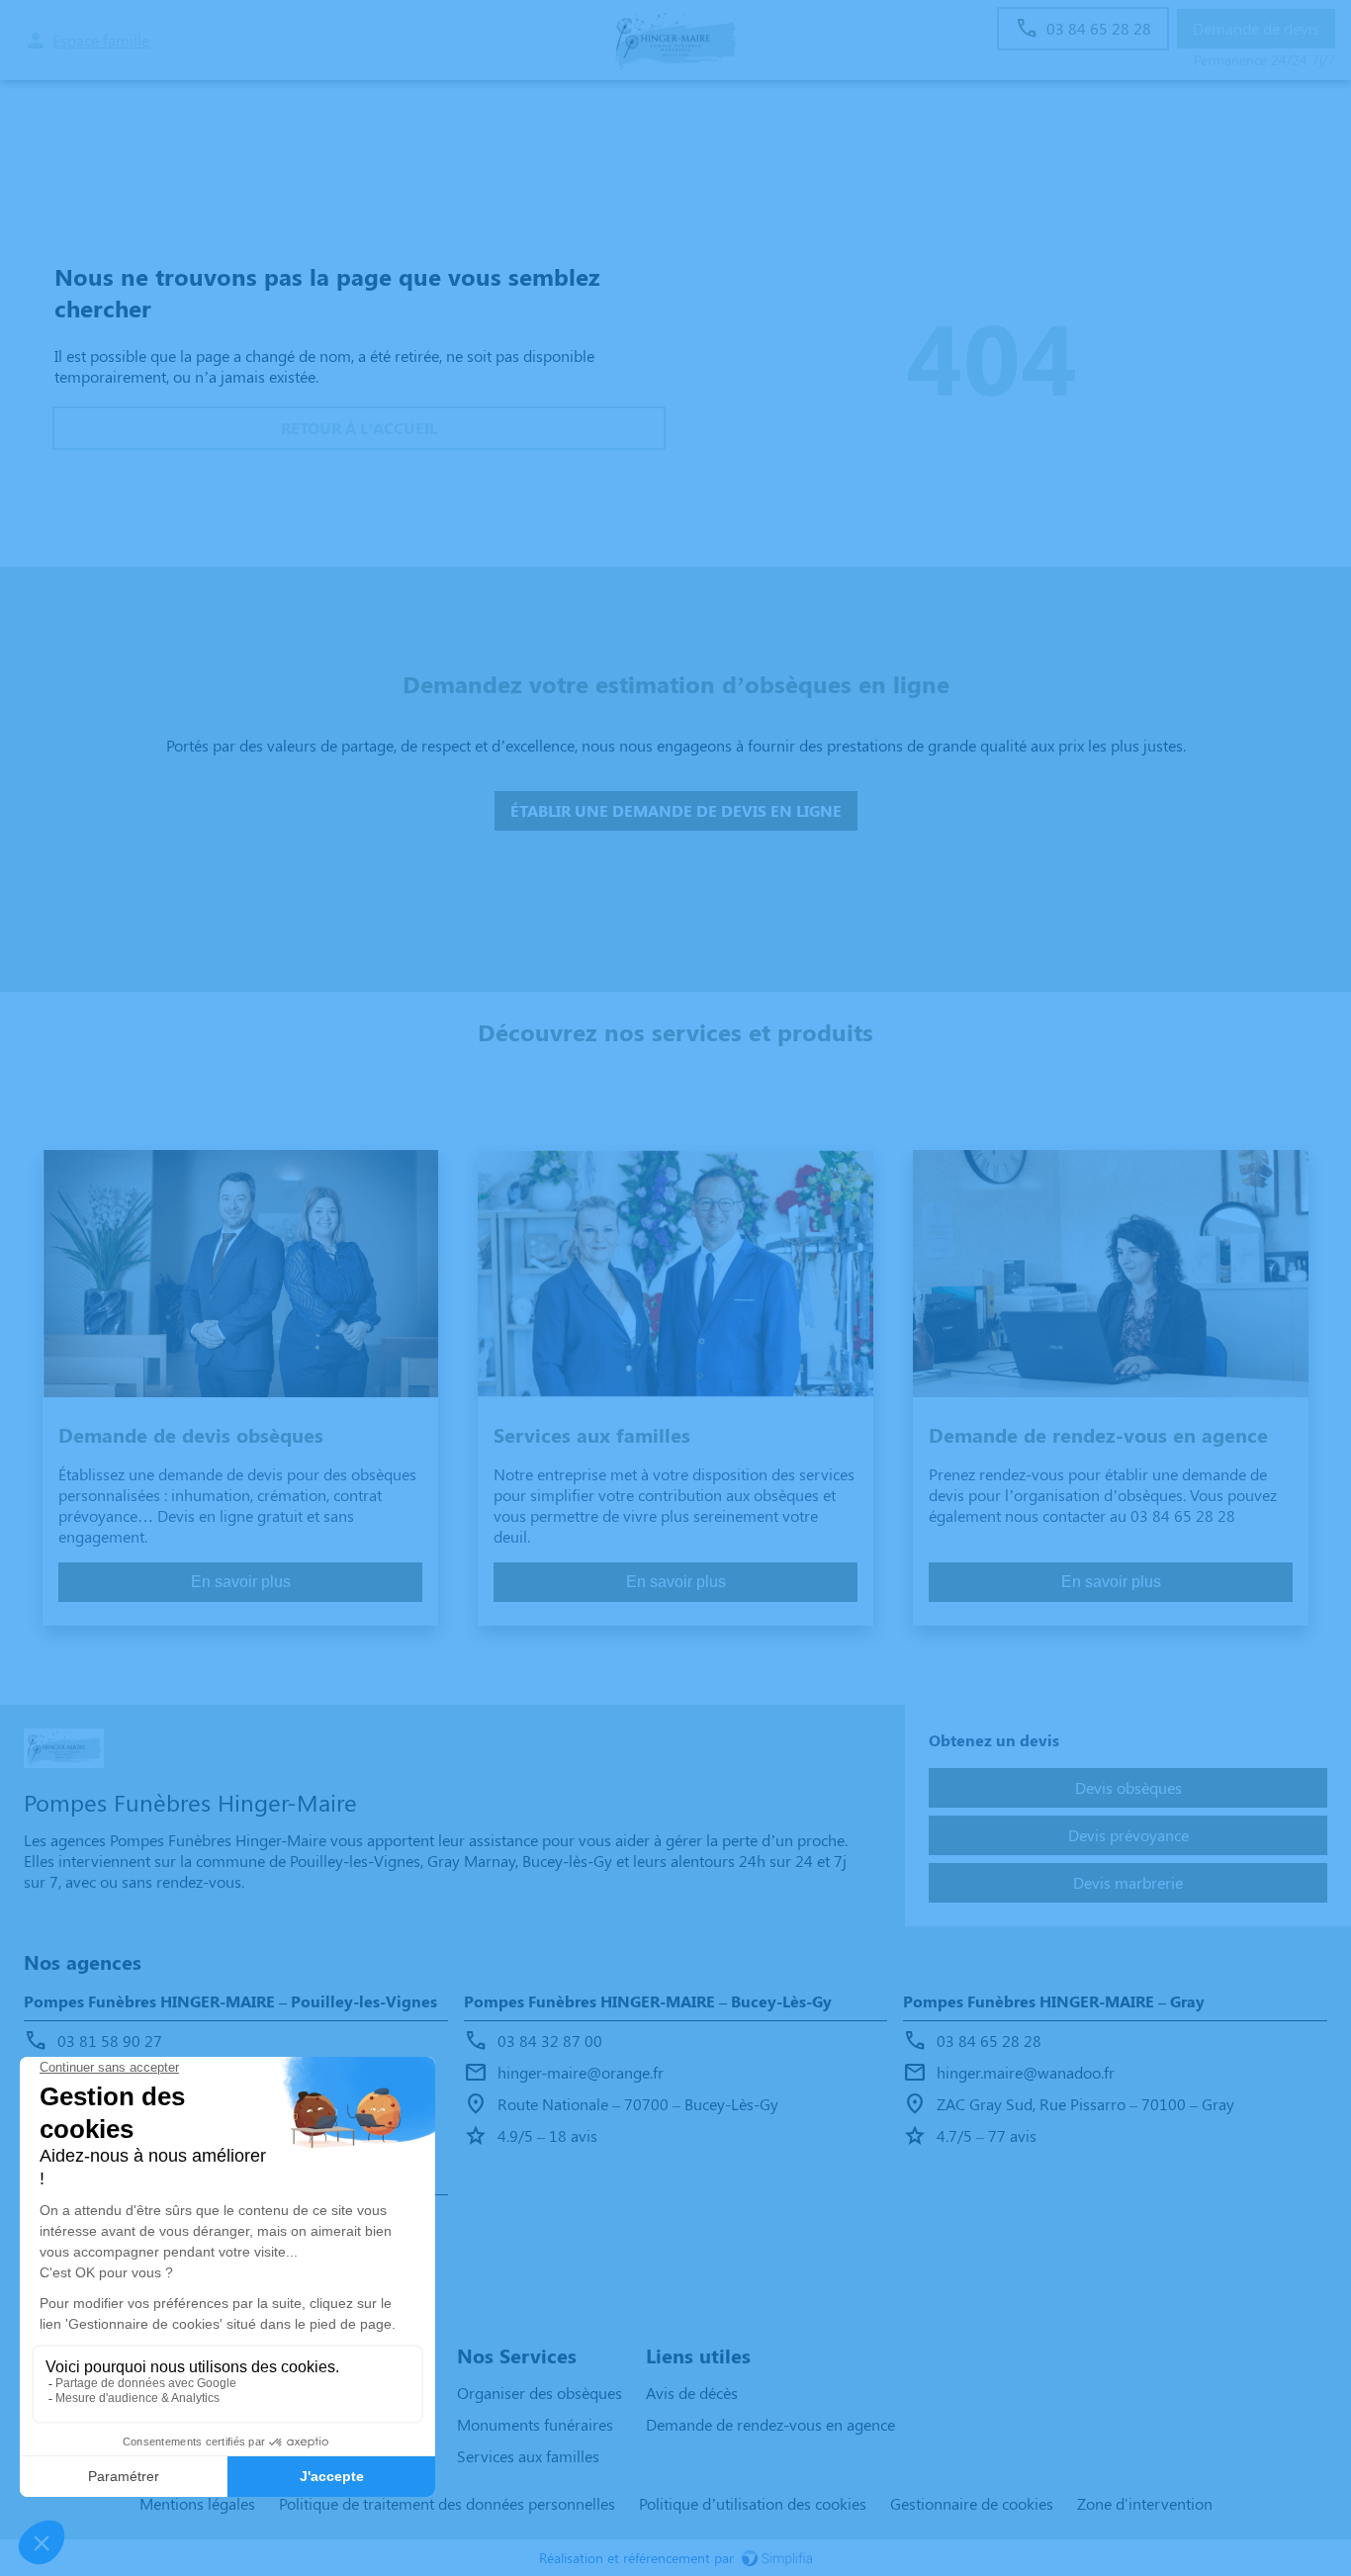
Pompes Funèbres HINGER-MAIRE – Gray (1054, 2001)
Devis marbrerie (1128, 1882)
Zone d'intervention (1145, 2503)
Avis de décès (692, 2393)
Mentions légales (197, 2503)
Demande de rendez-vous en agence (770, 2424)
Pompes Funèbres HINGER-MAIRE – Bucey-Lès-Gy (648, 2001)
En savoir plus (241, 1582)
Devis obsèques (1128, 1787)
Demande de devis (1256, 28)
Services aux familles (528, 2456)
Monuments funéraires (535, 2424)
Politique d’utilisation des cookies (753, 2503)
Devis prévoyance (1128, 1835)
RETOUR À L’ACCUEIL (359, 428)
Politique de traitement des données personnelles (447, 2503)
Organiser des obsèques (540, 2393)
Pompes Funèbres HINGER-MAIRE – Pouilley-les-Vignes (230, 2001)
